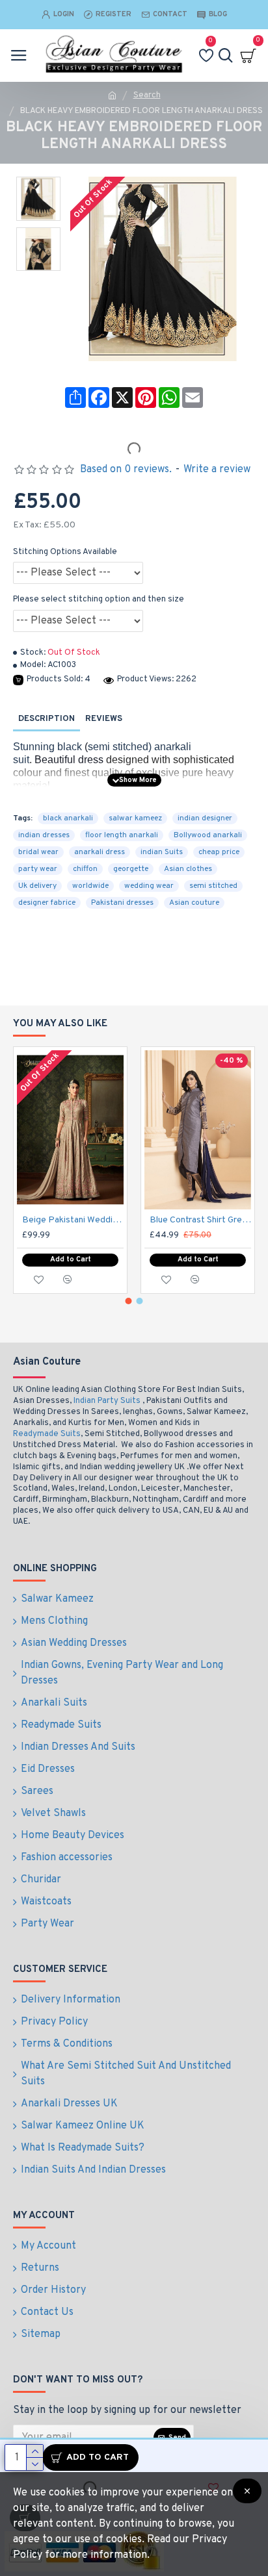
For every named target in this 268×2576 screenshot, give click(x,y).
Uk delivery (37, 886)
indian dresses (44, 835)
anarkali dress (100, 852)
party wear (38, 869)
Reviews (104, 719)
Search (147, 95)
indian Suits (162, 852)
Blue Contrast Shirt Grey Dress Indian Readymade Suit (200, 1220)
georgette (131, 869)
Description (47, 719)
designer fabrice (47, 903)
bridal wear (38, 852)
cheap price (219, 852)
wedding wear (149, 886)
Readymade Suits (47, 1434)
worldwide (90, 886)
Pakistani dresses (122, 903)
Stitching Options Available (65, 552)
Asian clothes (188, 869)
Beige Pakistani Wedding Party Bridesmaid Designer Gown (73, 1220)
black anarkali (68, 818)
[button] (129, 1301)
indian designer (205, 818)
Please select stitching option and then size (99, 600)
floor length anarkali (122, 835)
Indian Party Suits (107, 1401)
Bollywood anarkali (208, 835)
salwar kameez (135, 818)
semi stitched (213, 886)
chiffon (85, 869)
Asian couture (194, 903)
